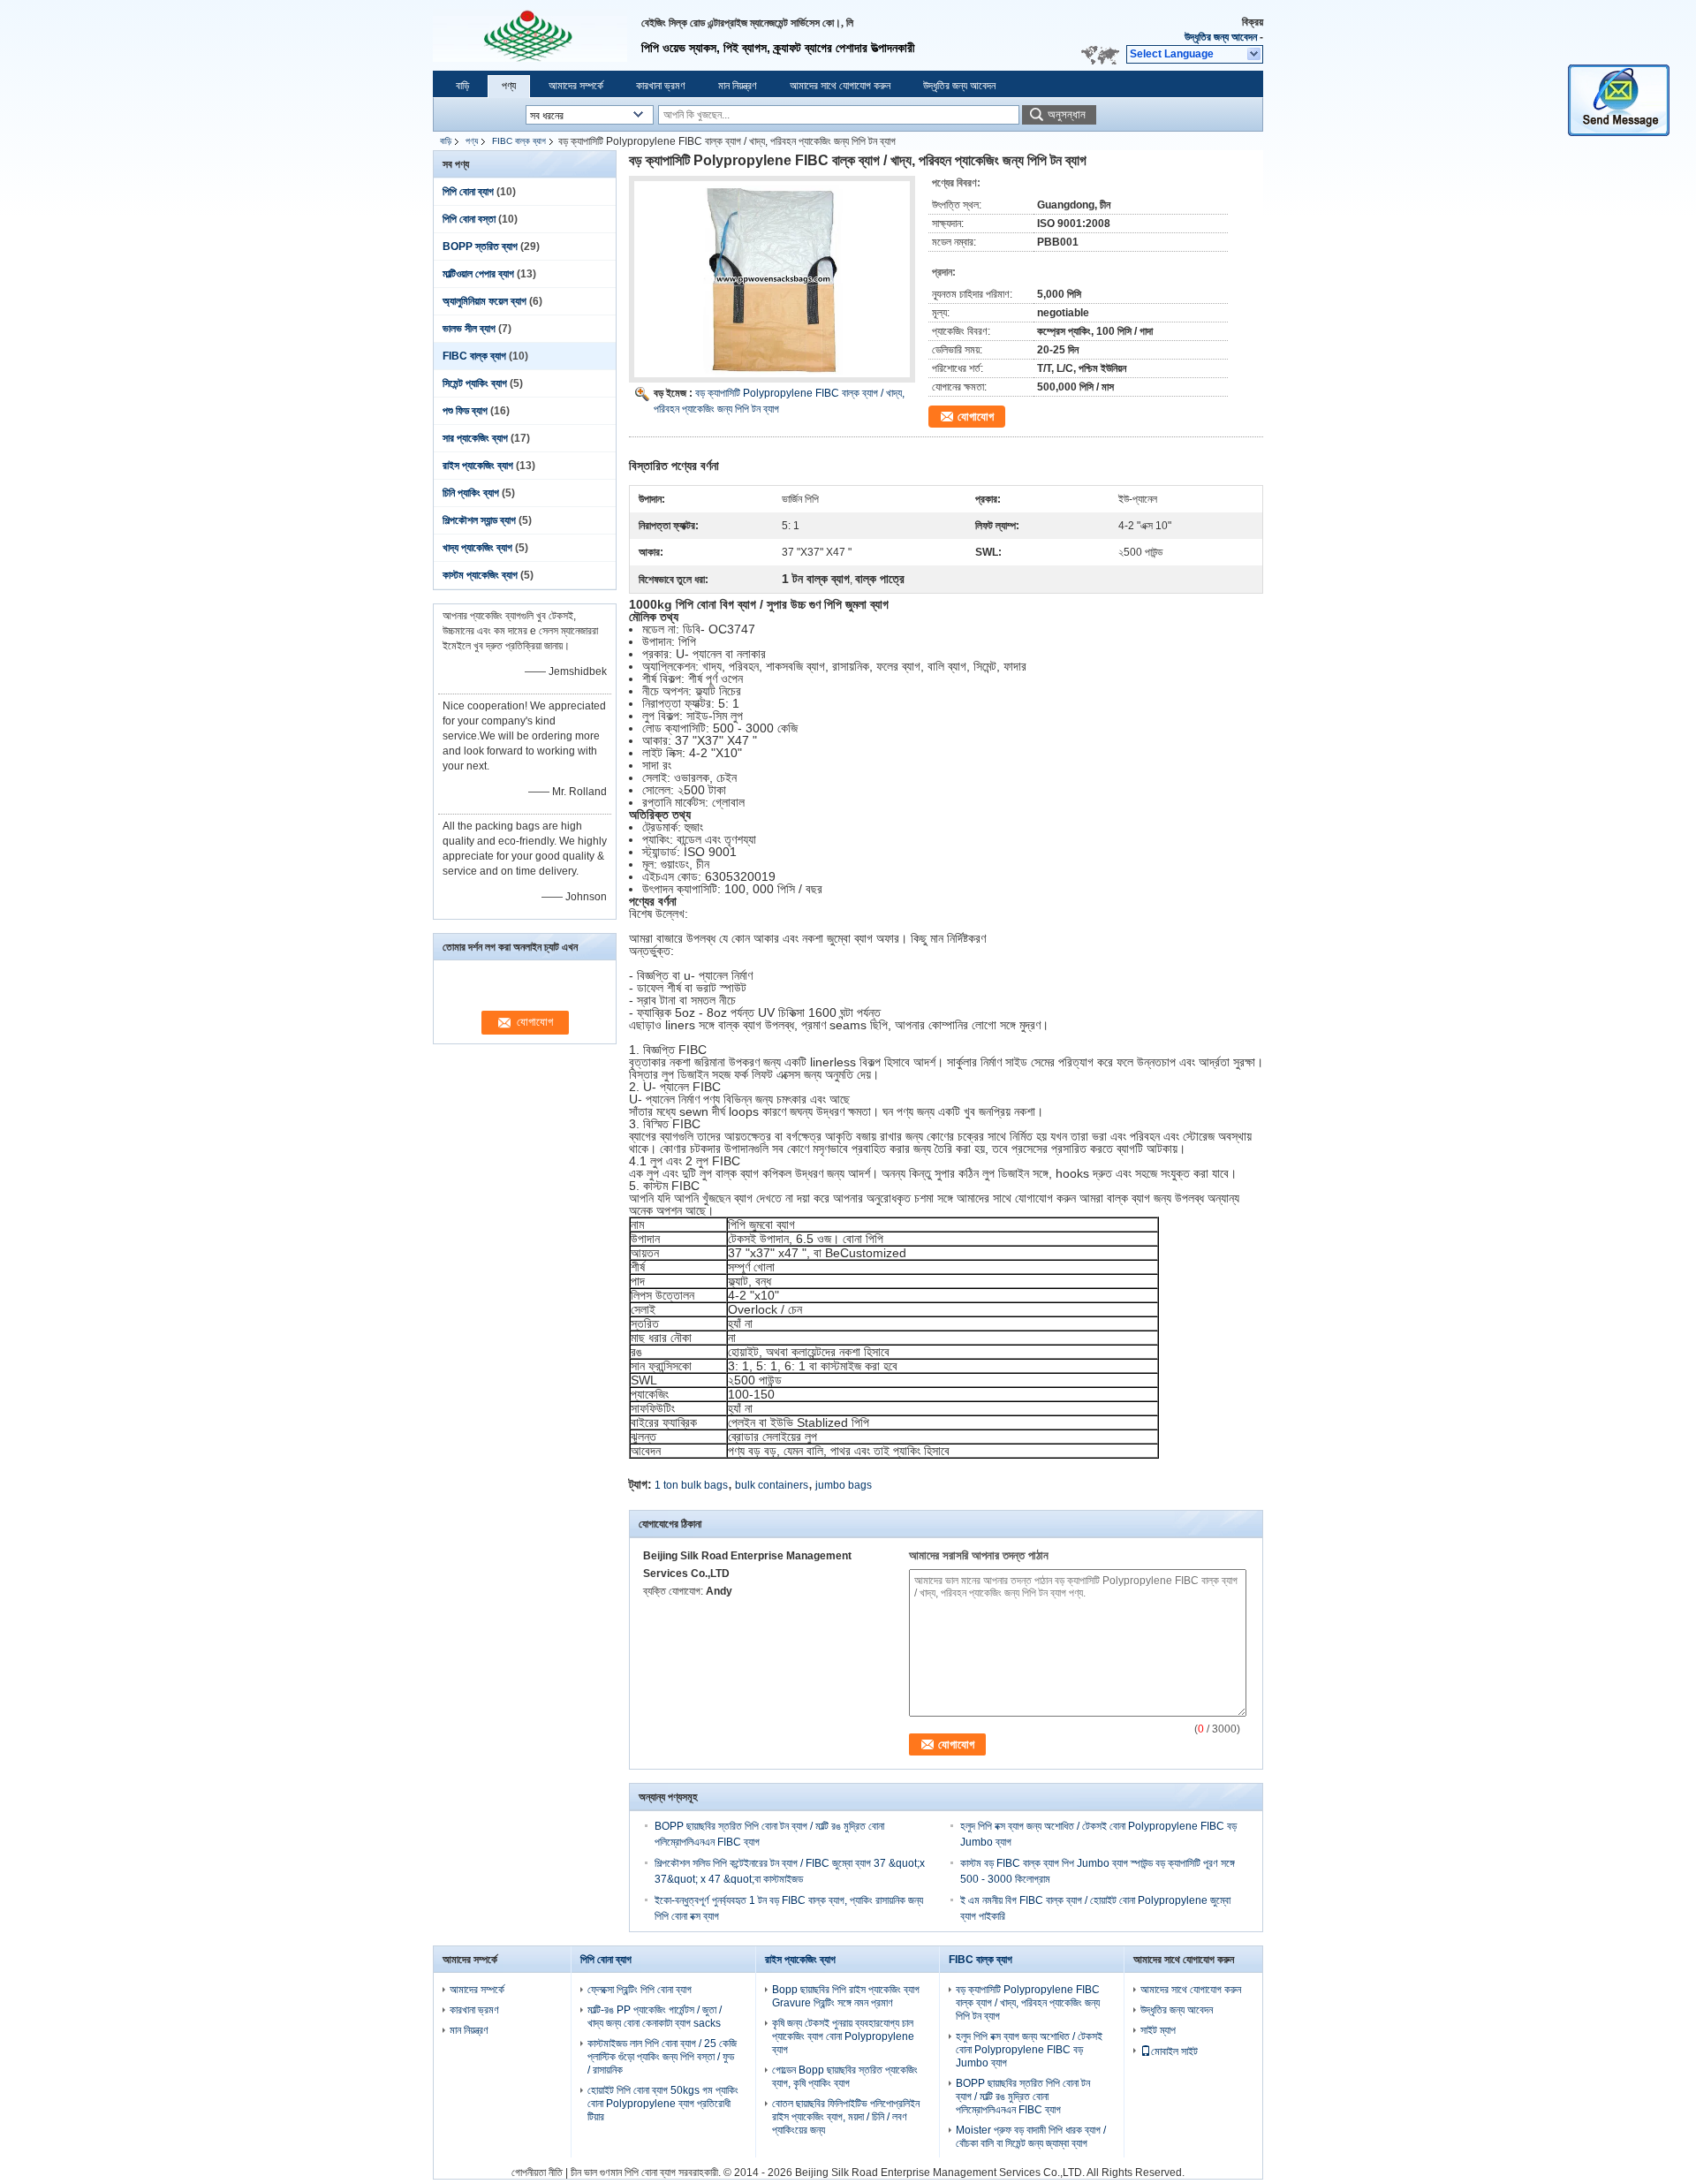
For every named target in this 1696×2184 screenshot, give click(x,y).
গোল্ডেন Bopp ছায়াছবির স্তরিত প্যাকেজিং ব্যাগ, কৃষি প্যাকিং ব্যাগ (845, 2077)
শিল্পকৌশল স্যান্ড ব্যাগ (479, 520)
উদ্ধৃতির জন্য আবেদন (1221, 37)
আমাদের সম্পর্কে (576, 86)
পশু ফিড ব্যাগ (465, 411)
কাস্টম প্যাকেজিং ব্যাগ (480, 575)
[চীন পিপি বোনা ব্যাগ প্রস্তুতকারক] (530, 35)
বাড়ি (462, 86)
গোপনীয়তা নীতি (537, 2173)
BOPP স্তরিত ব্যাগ (480, 246)
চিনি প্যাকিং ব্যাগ (471, 493)
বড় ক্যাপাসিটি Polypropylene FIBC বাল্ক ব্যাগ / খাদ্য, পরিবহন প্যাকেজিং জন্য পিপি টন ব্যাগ (1028, 2003)
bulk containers (772, 1485)
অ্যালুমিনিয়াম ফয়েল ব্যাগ (485, 301)
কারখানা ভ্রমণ (661, 86)
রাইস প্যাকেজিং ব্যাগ (478, 466)
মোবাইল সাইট (1174, 2051)
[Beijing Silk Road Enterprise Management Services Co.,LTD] (1255, 55)
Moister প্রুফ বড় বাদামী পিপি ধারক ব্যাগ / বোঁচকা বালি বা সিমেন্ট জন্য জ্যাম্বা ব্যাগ (1031, 2137)
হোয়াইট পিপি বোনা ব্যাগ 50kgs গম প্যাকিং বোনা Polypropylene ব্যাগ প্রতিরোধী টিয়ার (663, 2104)
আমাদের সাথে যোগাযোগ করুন (840, 86)
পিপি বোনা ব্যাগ (468, 192)
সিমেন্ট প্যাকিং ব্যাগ (475, 383)
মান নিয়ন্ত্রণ (738, 86)
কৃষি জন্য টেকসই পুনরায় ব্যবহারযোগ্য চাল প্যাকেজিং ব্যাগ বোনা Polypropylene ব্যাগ (843, 2036)
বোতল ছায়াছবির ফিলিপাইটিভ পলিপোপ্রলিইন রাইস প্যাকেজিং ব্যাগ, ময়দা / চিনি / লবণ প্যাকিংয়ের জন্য (846, 2117)
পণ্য (509, 86)
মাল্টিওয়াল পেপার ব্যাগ (478, 274)
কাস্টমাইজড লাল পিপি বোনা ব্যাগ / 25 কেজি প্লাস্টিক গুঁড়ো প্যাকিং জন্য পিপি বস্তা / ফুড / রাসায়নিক (662, 2057)
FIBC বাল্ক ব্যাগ (519, 141)
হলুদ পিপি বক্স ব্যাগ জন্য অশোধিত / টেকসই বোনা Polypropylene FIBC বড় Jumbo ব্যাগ (1029, 2050)
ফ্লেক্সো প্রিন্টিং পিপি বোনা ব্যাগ (640, 1990)
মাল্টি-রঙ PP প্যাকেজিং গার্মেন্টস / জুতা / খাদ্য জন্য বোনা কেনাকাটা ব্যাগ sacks (655, 2017)
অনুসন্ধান (1067, 114)
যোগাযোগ (976, 417)
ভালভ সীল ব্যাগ (469, 329)
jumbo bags (844, 1485)
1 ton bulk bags (691, 1485)
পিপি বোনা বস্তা (469, 219)
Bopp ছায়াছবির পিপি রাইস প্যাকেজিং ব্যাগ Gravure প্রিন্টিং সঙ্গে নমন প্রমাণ (846, 1996)
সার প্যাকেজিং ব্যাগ (475, 438)
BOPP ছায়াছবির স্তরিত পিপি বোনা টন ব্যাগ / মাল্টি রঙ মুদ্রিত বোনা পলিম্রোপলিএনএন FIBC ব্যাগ (1023, 2097)
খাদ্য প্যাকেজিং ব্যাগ (477, 548)
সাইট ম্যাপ (1158, 2030)
